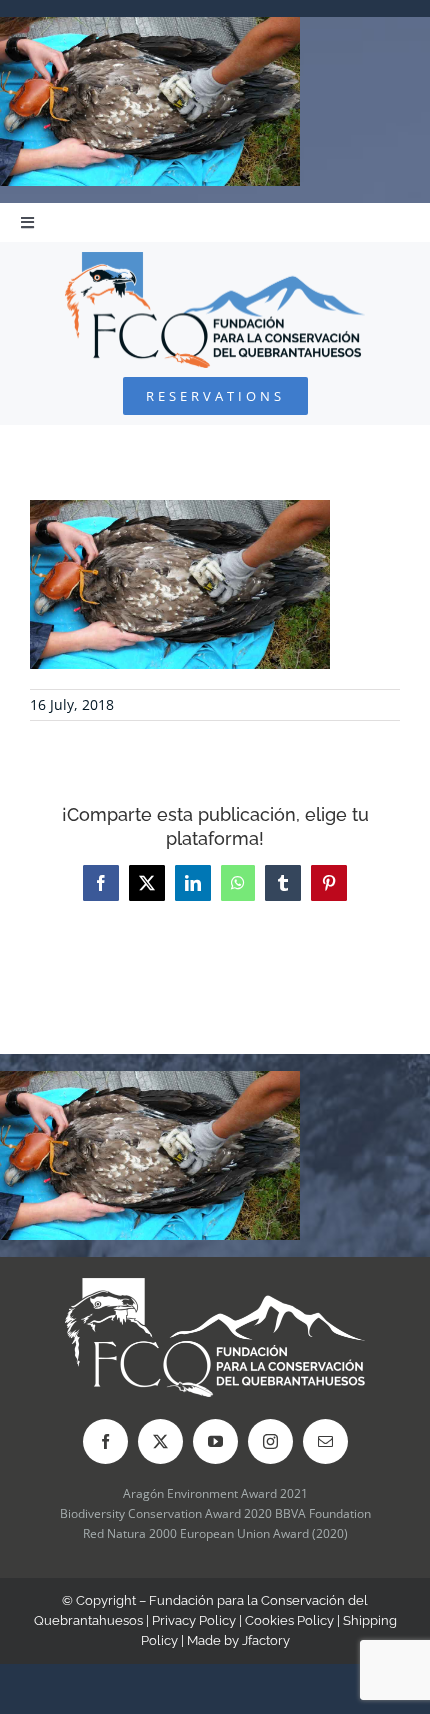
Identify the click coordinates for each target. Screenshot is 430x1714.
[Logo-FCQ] (215, 260)
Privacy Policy (194, 1620)
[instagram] (270, 1441)
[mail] (325, 1441)
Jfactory (266, 1640)
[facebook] (105, 1441)
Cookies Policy (289, 1620)
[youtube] (215, 1441)
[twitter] (160, 1441)
